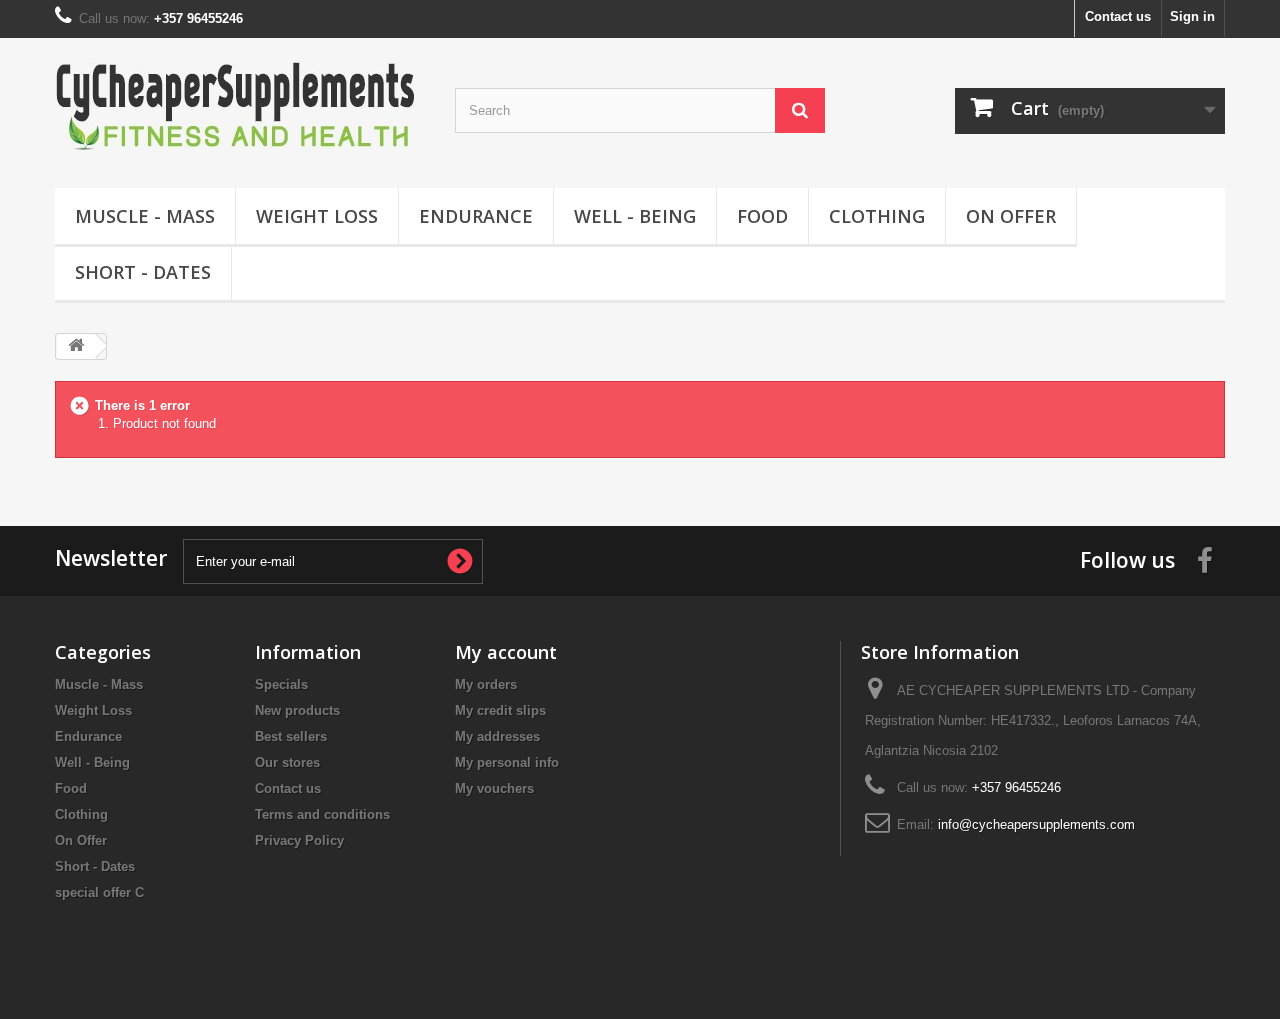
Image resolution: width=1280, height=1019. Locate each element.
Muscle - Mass (145, 216)
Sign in (1192, 16)
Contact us (1118, 16)
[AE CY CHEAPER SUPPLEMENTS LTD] (240, 108)
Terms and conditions (322, 814)
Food (762, 216)
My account (506, 652)
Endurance (476, 216)
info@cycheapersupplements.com (1036, 824)
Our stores (287, 762)
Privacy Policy (299, 840)
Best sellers (291, 736)
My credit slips (500, 710)
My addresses (497, 736)
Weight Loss (317, 216)
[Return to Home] (76, 346)
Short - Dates (143, 272)
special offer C (99, 892)
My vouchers (494, 788)
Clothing (877, 216)
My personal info (507, 762)
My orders (486, 684)
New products (297, 710)
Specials (281, 684)
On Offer (1011, 216)
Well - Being (635, 216)
